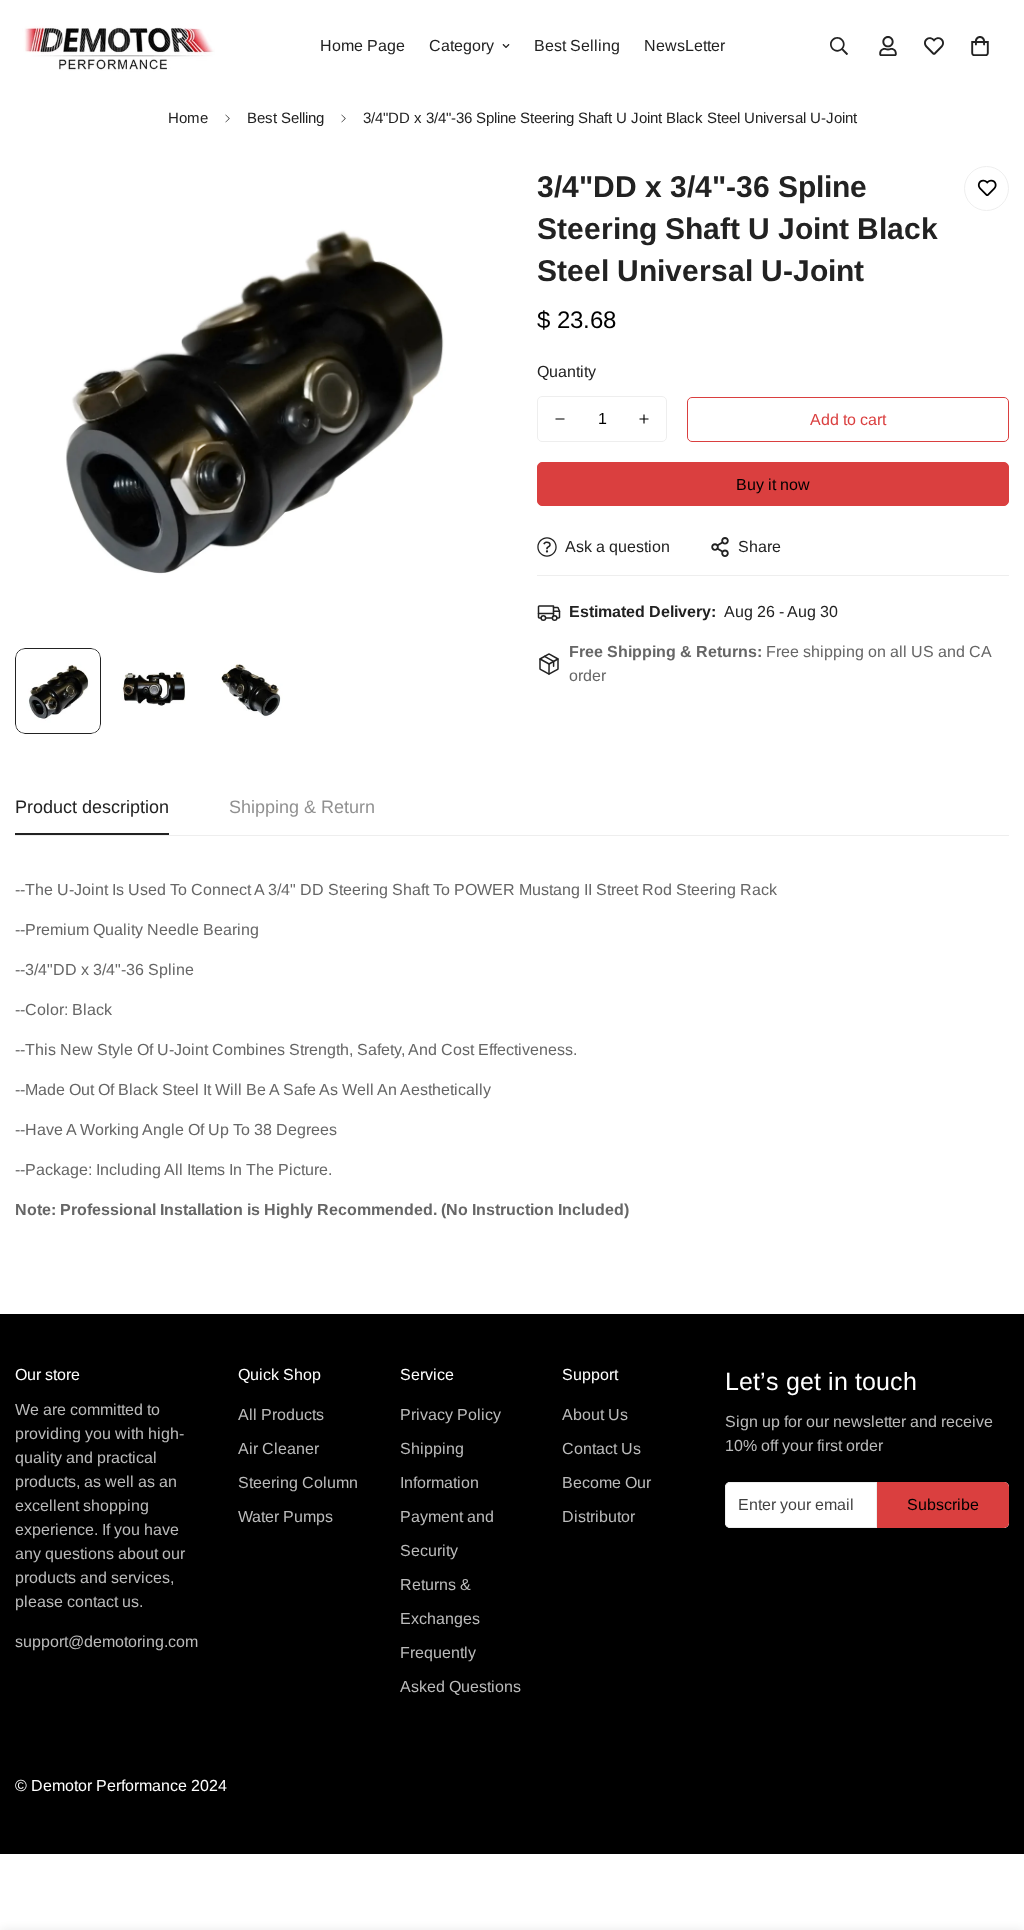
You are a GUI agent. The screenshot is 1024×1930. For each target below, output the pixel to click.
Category (461, 45)
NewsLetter (684, 45)
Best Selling (577, 45)
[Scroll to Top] (985, 1821)
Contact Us (601, 1448)
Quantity (566, 371)
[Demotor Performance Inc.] (115, 46)
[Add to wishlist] (986, 188)
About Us (595, 1414)
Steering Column (298, 1482)
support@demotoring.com (106, 1641)
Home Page (362, 45)
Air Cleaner (278, 1448)
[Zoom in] (444, 203)
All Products (281, 1414)
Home (188, 117)
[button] (980, 46)
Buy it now (773, 484)
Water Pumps (285, 1516)
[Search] (839, 46)
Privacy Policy (450, 1414)
